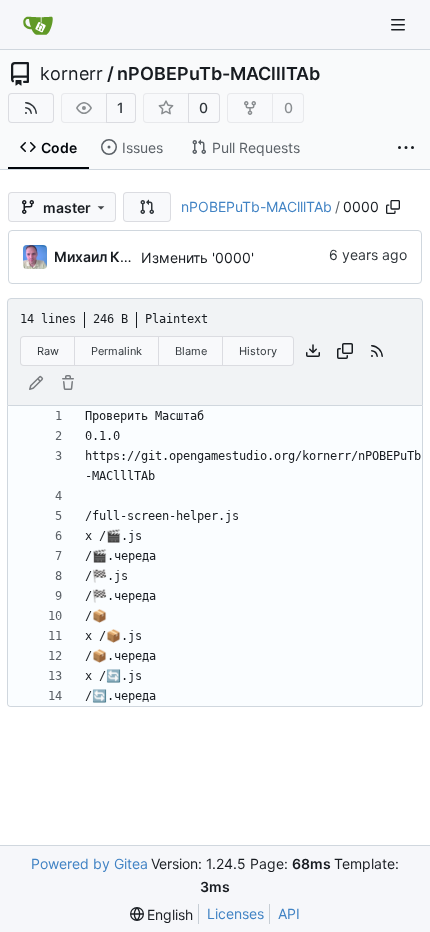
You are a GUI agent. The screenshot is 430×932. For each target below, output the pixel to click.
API (289, 913)
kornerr (71, 74)
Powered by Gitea (89, 863)
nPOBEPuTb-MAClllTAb (218, 74)
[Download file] (313, 351)
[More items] (406, 148)
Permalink (116, 351)
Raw (48, 351)
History (258, 351)
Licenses (235, 913)
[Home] (38, 25)
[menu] (162, 914)
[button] (147, 207)
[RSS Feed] (31, 108)
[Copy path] (393, 207)
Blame (191, 351)
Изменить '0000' (197, 257)
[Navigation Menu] (400, 24)
